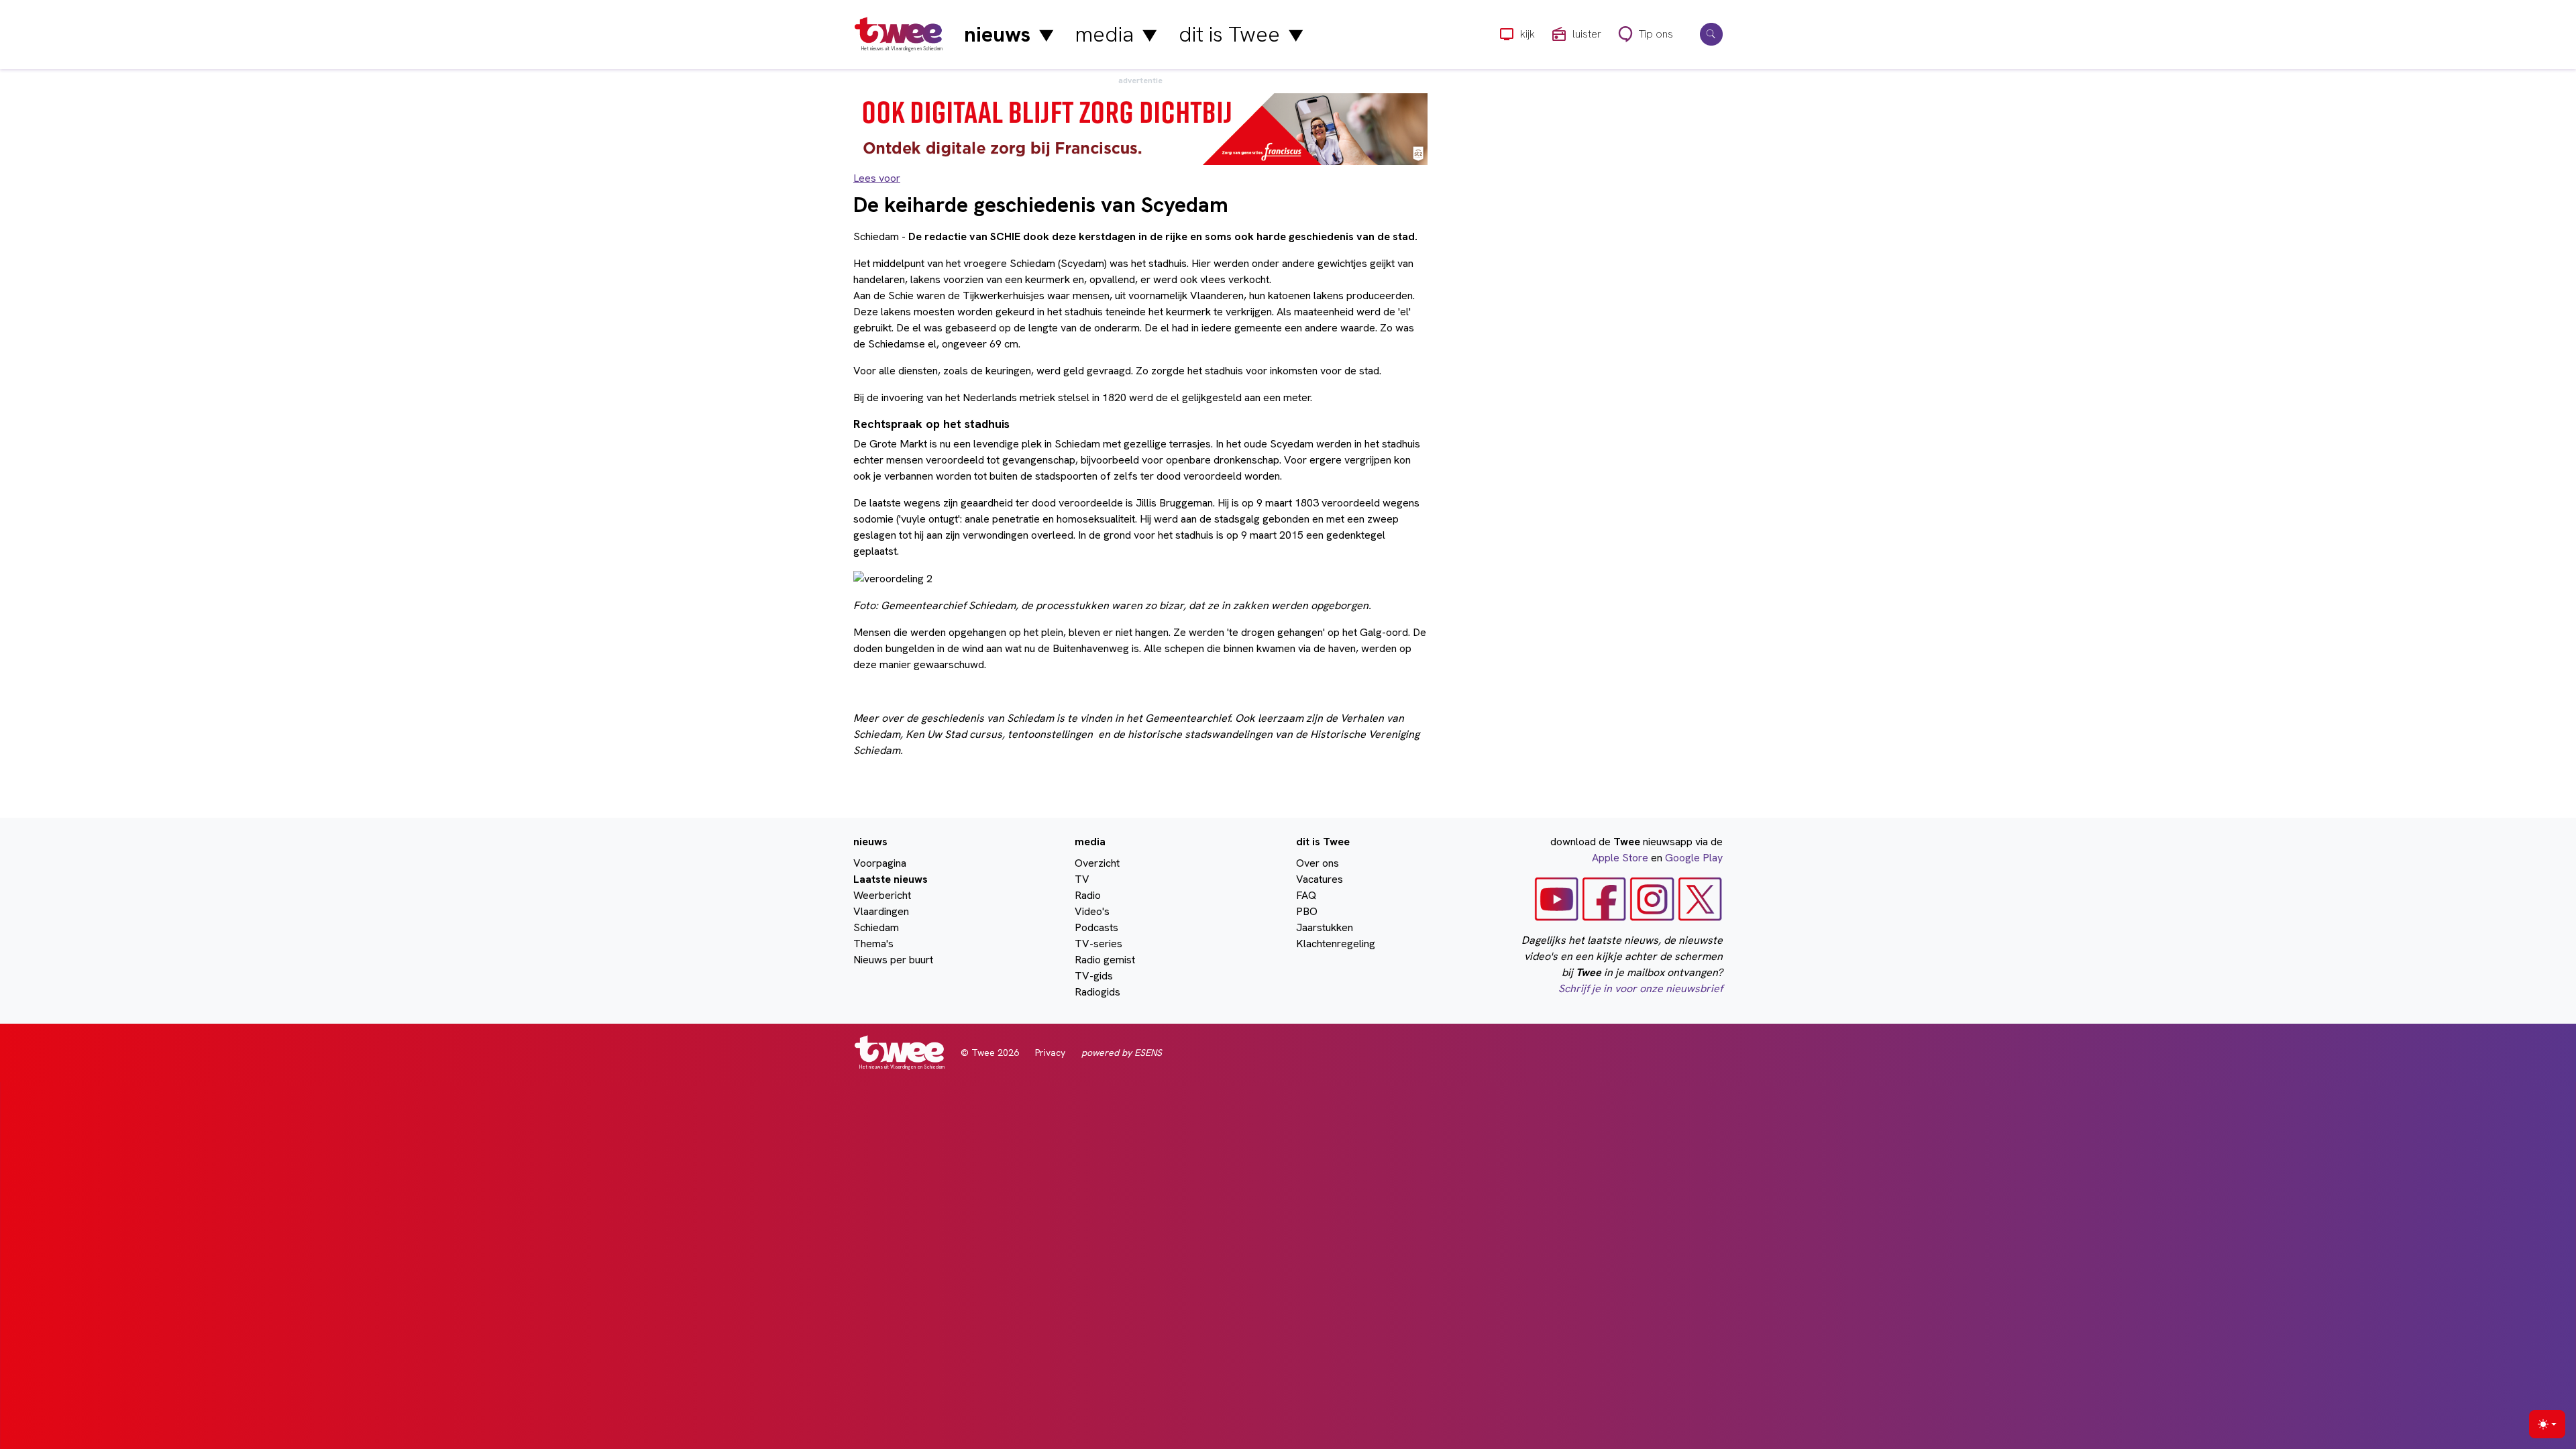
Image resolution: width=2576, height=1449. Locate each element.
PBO (1307, 911)
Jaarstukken (1325, 927)
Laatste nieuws (891, 879)
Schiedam (876, 927)
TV (1082, 879)
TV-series (1098, 944)
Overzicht (1097, 863)
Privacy (1050, 1053)
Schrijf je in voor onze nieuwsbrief (1641, 988)
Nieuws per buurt (893, 960)
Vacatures (1320, 879)
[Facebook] (1604, 898)
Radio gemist (1105, 960)
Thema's (873, 944)
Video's (1092, 911)
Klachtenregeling (1336, 944)
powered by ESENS (1122, 1053)
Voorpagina (880, 863)
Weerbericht (882, 895)
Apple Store (1620, 858)
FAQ (1306, 895)
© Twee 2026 (990, 1053)
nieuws (1009, 34)
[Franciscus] (1140, 128)
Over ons (1318, 863)
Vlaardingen (881, 911)
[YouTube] (1557, 898)
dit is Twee (1241, 34)
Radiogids (1097, 992)
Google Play (1694, 858)
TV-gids (1094, 976)
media (1116, 34)
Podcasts (1096, 927)
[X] (1700, 898)
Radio (1088, 895)
